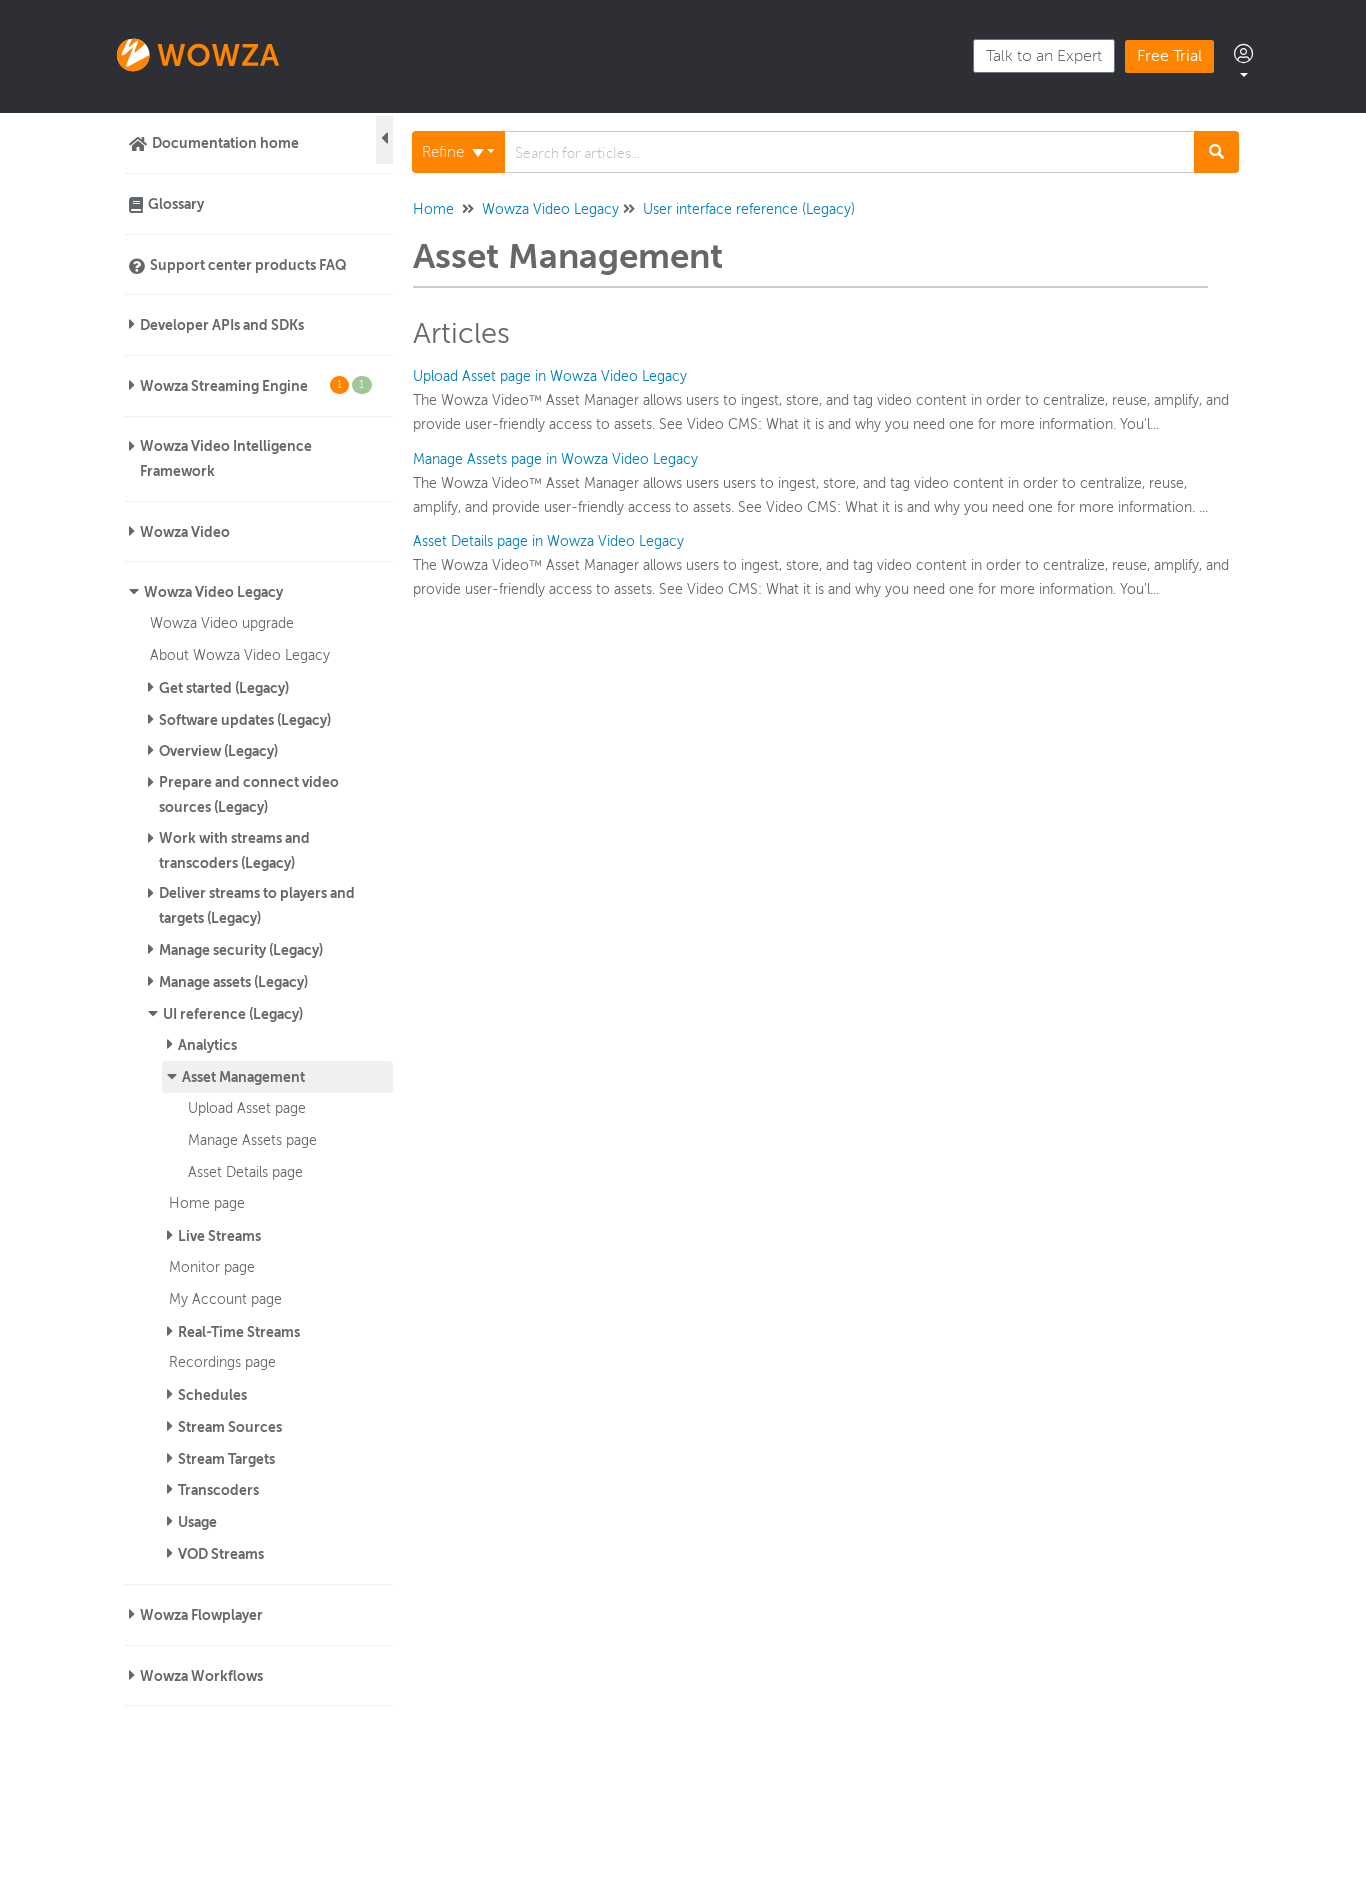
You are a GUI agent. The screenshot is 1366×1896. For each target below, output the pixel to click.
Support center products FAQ (248, 265)
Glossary (176, 204)
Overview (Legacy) (218, 751)
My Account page (225, 1299)
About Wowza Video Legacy (240, 655)
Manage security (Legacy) (241, 950)
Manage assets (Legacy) (233, 982)
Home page (207, 1203)
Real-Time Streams (239, 1332)
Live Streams (219, 1236)
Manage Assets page (252, 1140)
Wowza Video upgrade (222, 623)
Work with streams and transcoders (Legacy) (234, 850)
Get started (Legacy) (224, 688)
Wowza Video (185, 532)
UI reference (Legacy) (233, 1014)
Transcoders (218, 1490)
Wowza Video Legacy (213, 592)
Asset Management (243, 1077)
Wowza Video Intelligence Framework (226, 458)
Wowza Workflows (201, 1676)
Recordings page (222, 1362)
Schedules (212, 1395)
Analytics (207, 1045)
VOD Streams (221, 1554)
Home (433, 209)
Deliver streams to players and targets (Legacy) (257, 905)
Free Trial (1169, 56)
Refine (445, 152)
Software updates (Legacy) (245, 720)
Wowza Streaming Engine (252, 386)
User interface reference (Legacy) (749, 209)
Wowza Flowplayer (201, 1615)
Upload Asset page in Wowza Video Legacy (550, 376)
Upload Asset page (247, 1108)
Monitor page (212, 1267)
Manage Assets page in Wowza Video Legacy (555, 459)
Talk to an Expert (1044, 56)
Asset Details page (245, 1172)
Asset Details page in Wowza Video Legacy (548, 541)
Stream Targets (226, 1459)
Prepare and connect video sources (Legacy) (249, 794)
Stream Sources (230, 1427)
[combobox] (849, 152)
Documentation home (225, 143)
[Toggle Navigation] (384, 140)
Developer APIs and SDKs (222, 325)
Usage (197, 1522)
